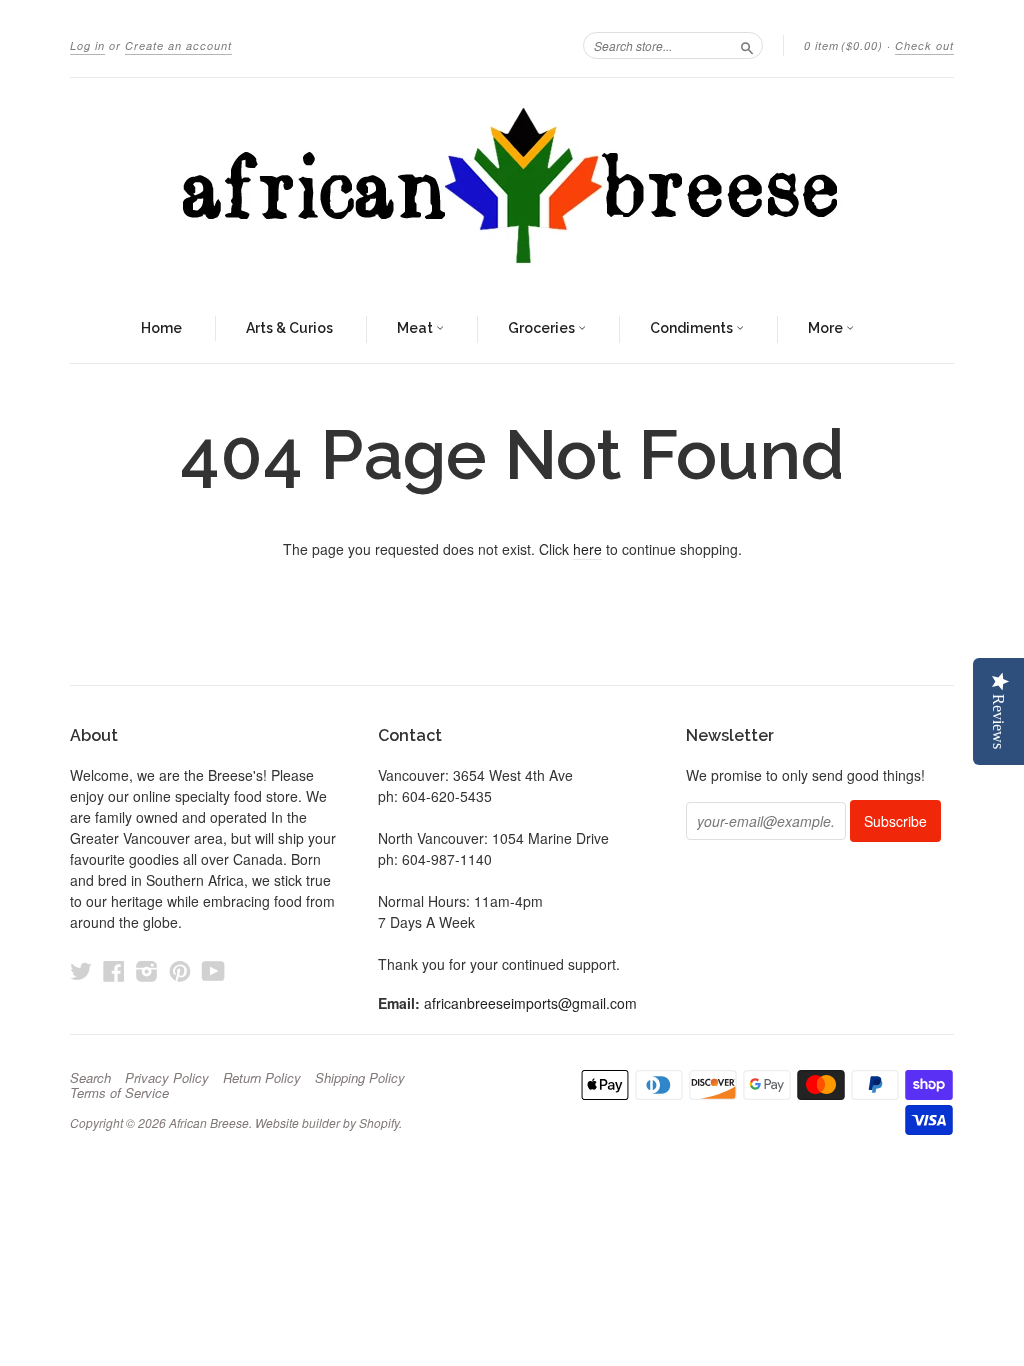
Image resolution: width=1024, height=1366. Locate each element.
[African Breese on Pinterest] (180, 970)
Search (90, 1078)
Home (161, 328)
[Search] (747, 45)
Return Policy (262, 1078)
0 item (843, 45)
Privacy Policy (167, 1078)
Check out (924, 45)
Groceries (543, 328)
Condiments (693, 328)
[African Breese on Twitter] (81, 970)
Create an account (178, 45)
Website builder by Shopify (327, 1122)
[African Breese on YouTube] (213, 970)
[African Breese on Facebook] (114, 970)
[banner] (512, 187)
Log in (87, 45)
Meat (416, 328)
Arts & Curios (289, 328)
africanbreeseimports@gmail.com (530, 1003)
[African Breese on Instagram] (147, 970)
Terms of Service (119, 1093)
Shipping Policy (360, 1078)
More (827, 328)
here (587, 549)
